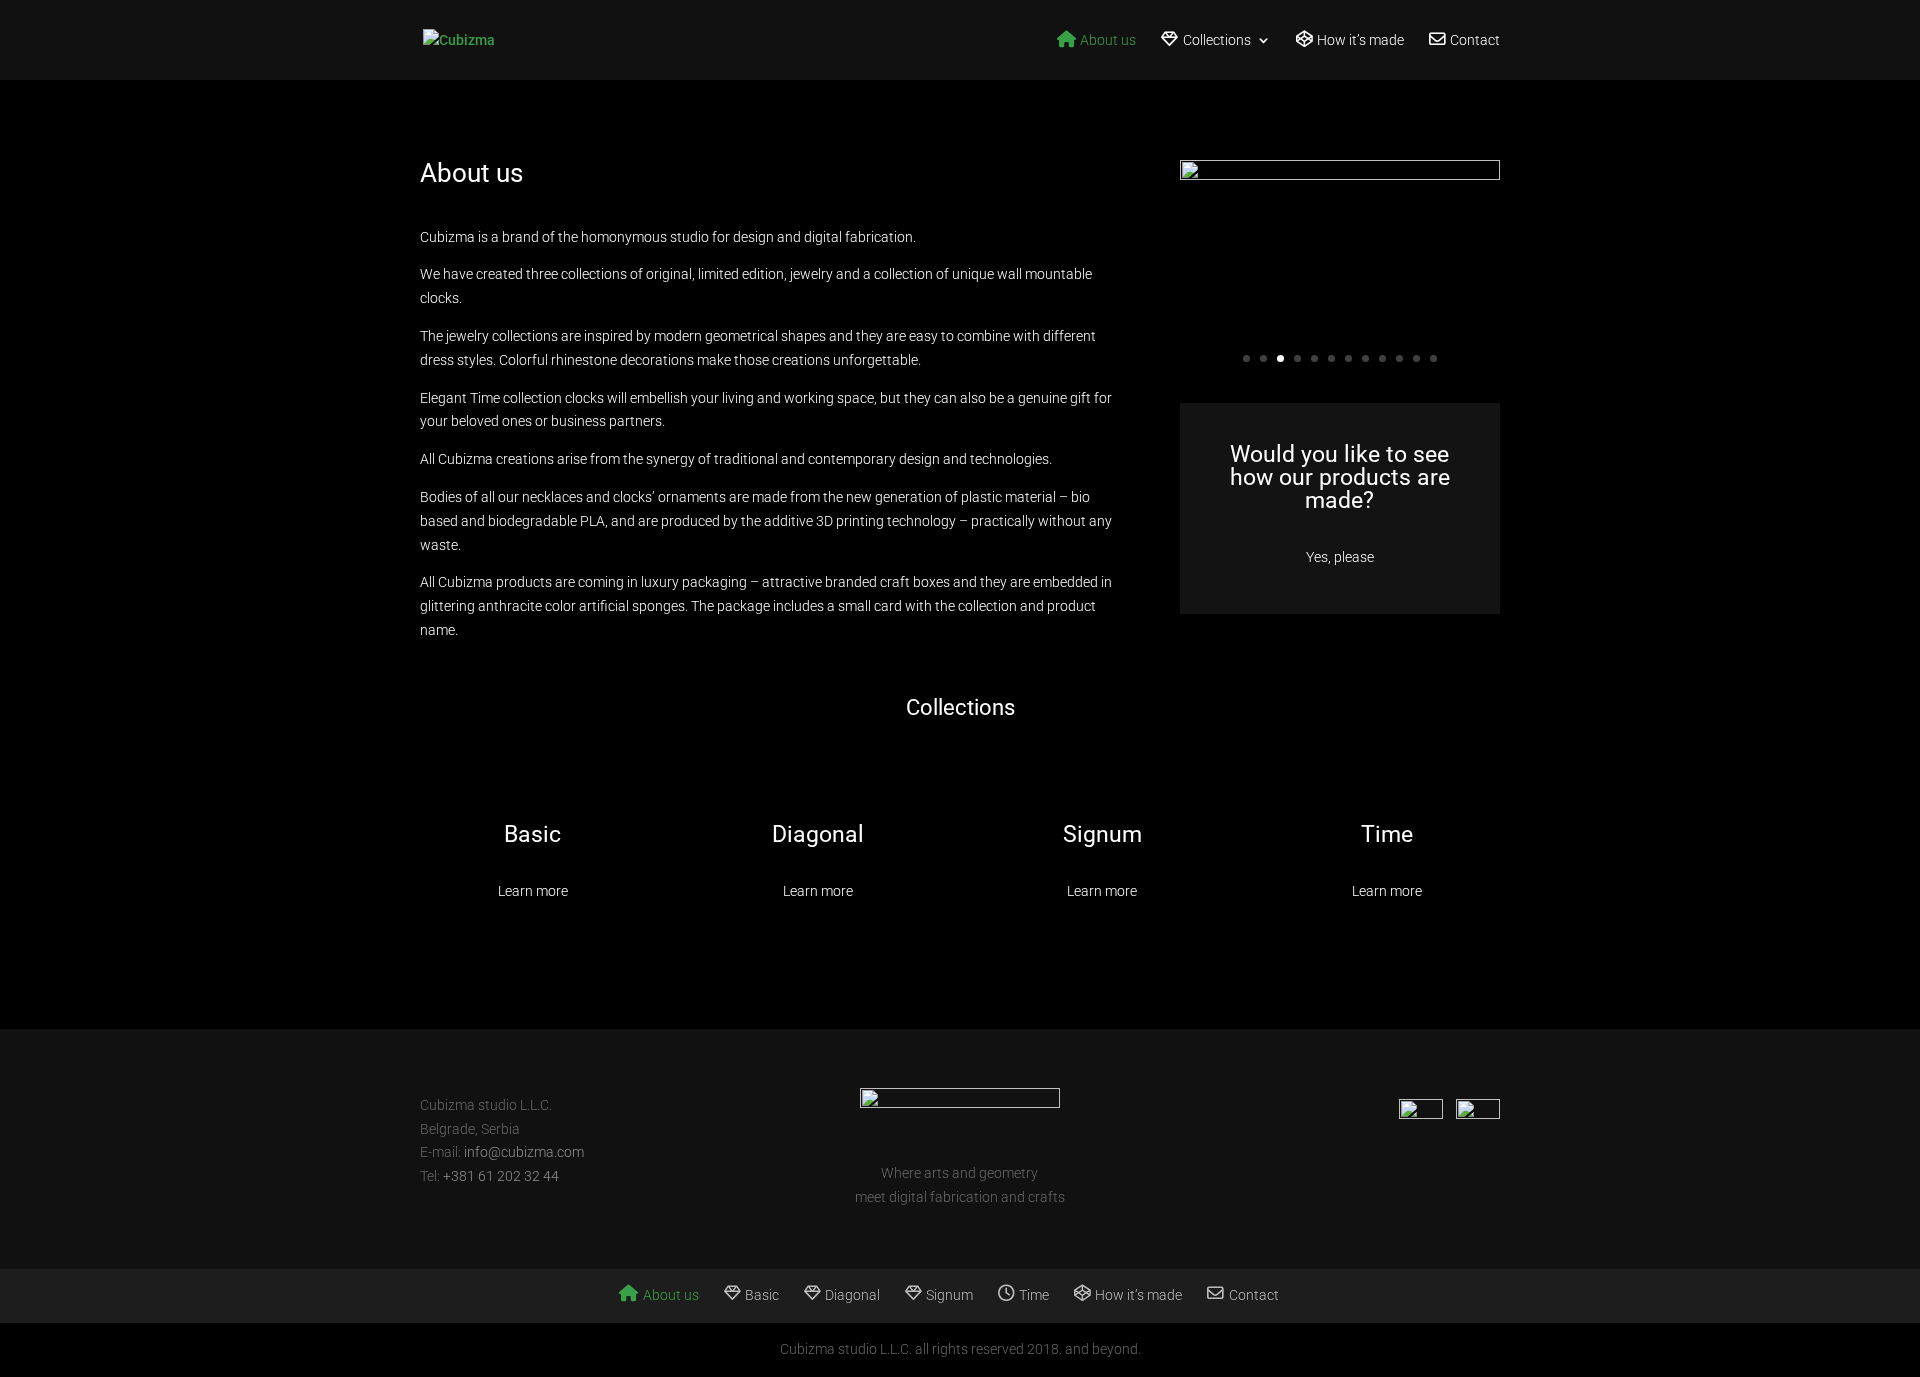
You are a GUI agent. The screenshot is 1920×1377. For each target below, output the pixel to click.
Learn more (533, 891)
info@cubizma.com (524, 1152)
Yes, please (1340, 557)
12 (1433, 358)
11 (1416, 358)
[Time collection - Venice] (1340, 175)
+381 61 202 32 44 (501, 1176)
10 (1399, 358)
